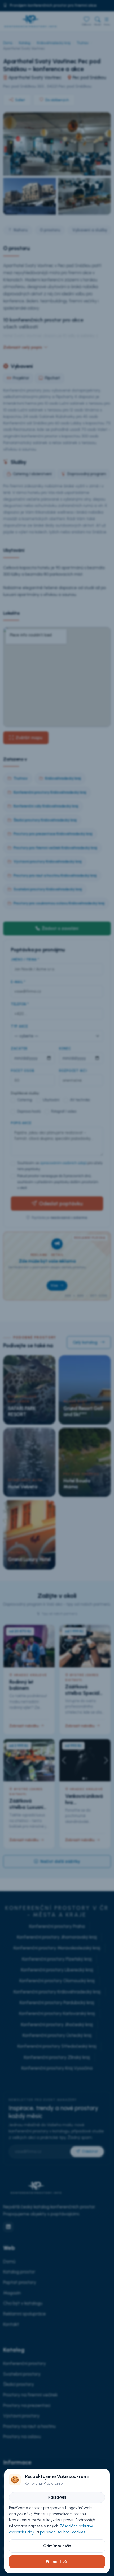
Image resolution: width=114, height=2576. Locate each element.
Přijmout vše (57, 2562)
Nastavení (57, 2497)
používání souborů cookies (63, 2532)
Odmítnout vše (57, 2546)
